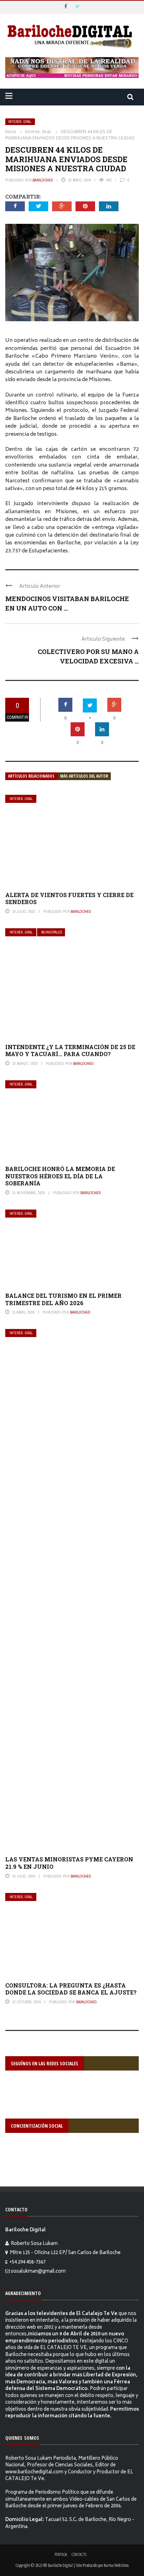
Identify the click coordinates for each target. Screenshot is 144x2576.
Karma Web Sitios (116, 2565)
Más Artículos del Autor (84, 776)
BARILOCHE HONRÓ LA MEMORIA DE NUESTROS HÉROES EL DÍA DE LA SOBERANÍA (60, 1176)
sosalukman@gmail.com (38, 2272)
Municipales (52, 932)
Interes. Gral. (20, 122)
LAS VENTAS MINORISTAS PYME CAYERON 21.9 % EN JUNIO (69, 1863)
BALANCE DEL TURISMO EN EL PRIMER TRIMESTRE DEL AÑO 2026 (63, 1299)
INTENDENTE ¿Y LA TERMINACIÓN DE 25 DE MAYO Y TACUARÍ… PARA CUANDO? (70, 1051)
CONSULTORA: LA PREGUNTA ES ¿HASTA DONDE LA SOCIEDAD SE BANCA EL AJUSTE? (71, 1989)
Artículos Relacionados (31, 776)
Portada (61, 2554)
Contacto (79, 2554)
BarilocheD (43, 180)
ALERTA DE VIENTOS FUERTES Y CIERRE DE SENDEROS (69, 898)
